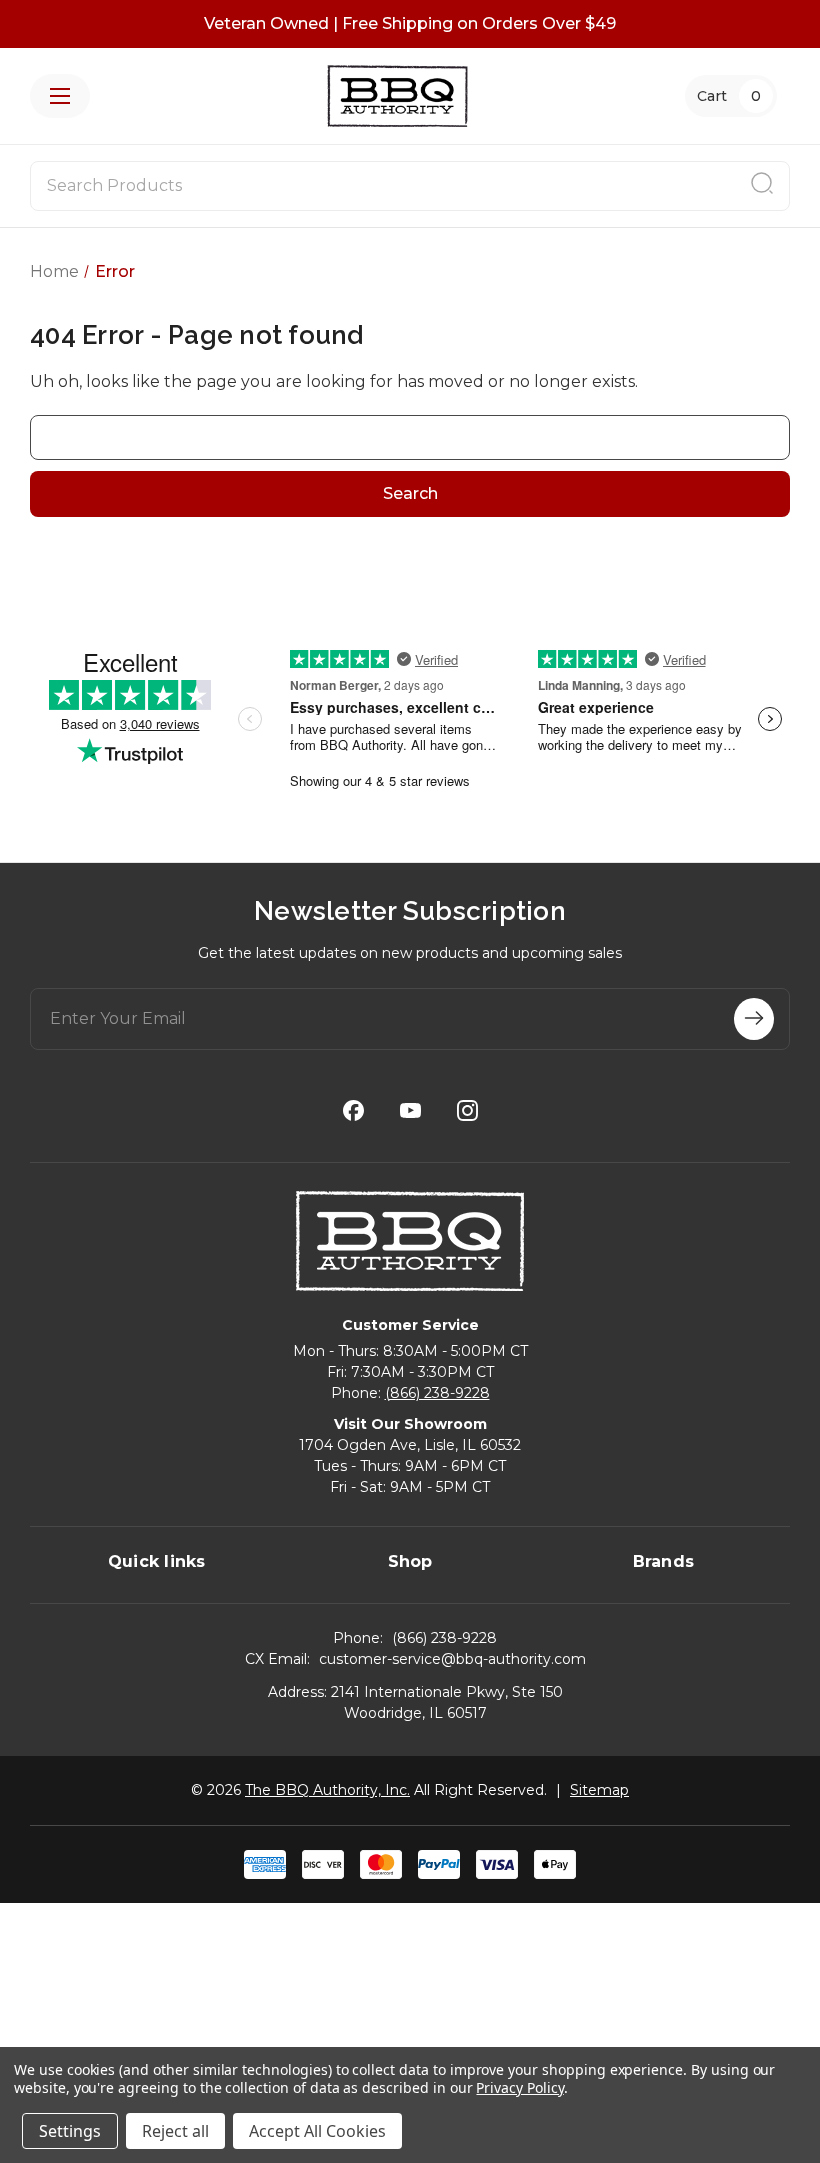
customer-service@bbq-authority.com (452, 1659)
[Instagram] (467, 1110)
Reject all (175, 2131)
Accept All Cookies (317, 2131)
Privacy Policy (519, 2087)
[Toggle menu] (60, 96)
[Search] (762, 186)
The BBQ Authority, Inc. (327, 1790)
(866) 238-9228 (437, 1393)
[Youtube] (410, 1110)
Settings (70, 2131)
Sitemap (599, 1790)
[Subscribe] (754, 1019)
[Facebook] (353, 1110)
